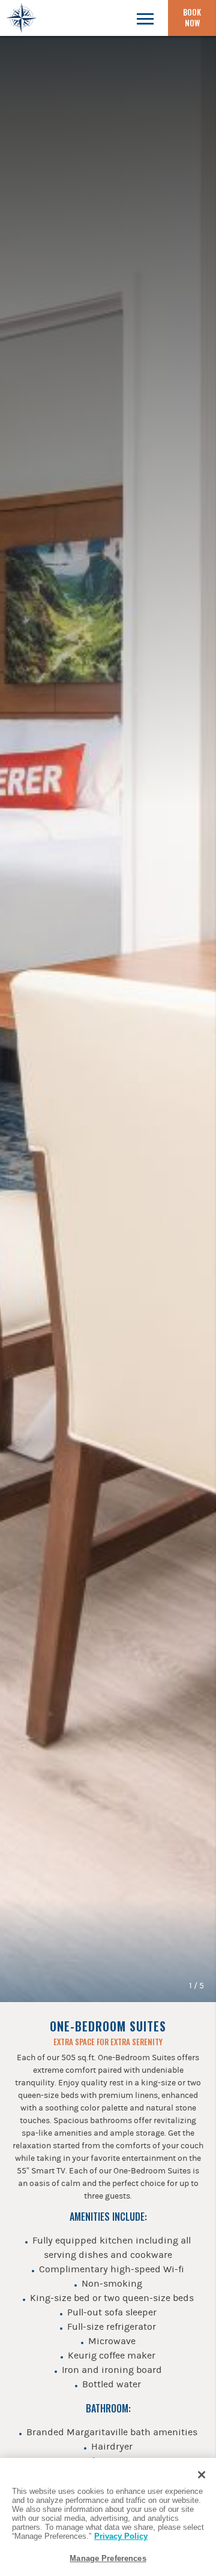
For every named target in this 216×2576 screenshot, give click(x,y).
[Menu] (145, 18)
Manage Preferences (108, 2558)
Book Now (192, 17)
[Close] (202, 2475)
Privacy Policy (121, 2536)
